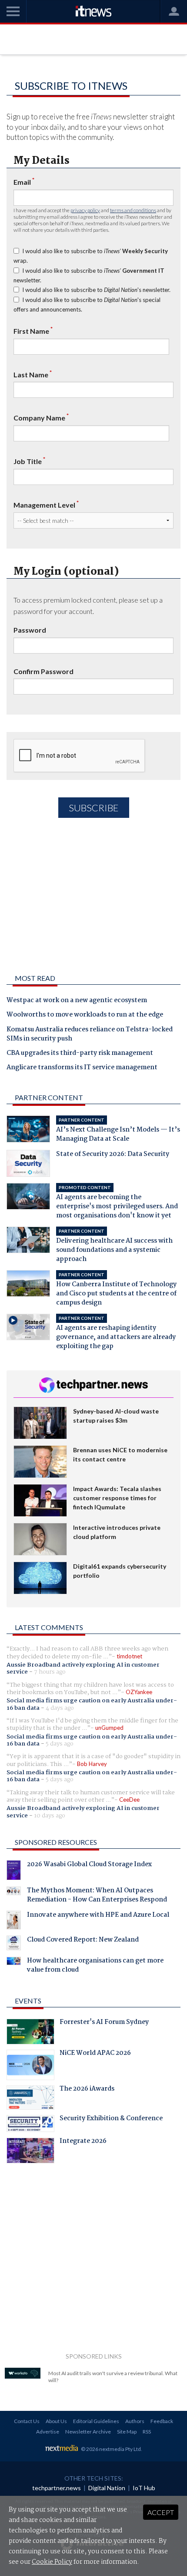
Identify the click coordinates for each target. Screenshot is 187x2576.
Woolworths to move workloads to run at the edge (85, 1015)
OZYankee (139, 1692)
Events (28, 2001)
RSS (147, 2432)
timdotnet (129, 1656)
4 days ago (60, 1708)
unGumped (109, 1728)
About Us (56, 2421)
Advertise (48, 2432)
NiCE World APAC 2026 (95, 2054)
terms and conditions (133, 210)
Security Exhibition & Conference (111, 2119)
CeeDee (129, 1800)
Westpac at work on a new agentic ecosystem (77, 1001)
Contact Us (27, 2421)
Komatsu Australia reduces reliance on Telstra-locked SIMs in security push (90, 1035)
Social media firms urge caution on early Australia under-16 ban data (92, 1704)
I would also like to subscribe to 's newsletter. (96, 290)
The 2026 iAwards (87, 2090)
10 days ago (50, 1816)
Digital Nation (107, 2488)
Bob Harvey (92, 1764)
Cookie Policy (52, 2562)
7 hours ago (50, 1672)
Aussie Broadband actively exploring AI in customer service (83, 1668)
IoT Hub (144, 2488)
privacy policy (85, 210)
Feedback (162, 2421)
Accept (161, 2512)
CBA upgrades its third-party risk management (80, 1054)
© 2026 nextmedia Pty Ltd (111, 2449)
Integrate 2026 (83, 2142)
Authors (135, 2421)
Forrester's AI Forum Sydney (104, 2023)
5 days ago (60, 1744)
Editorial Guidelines (96, 2421)
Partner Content (49, 1097)
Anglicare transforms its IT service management (82, 1068)
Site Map (127, 2432)
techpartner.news (57, 2488)
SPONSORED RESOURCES (56, 1842)
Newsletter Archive (88, 2432)
